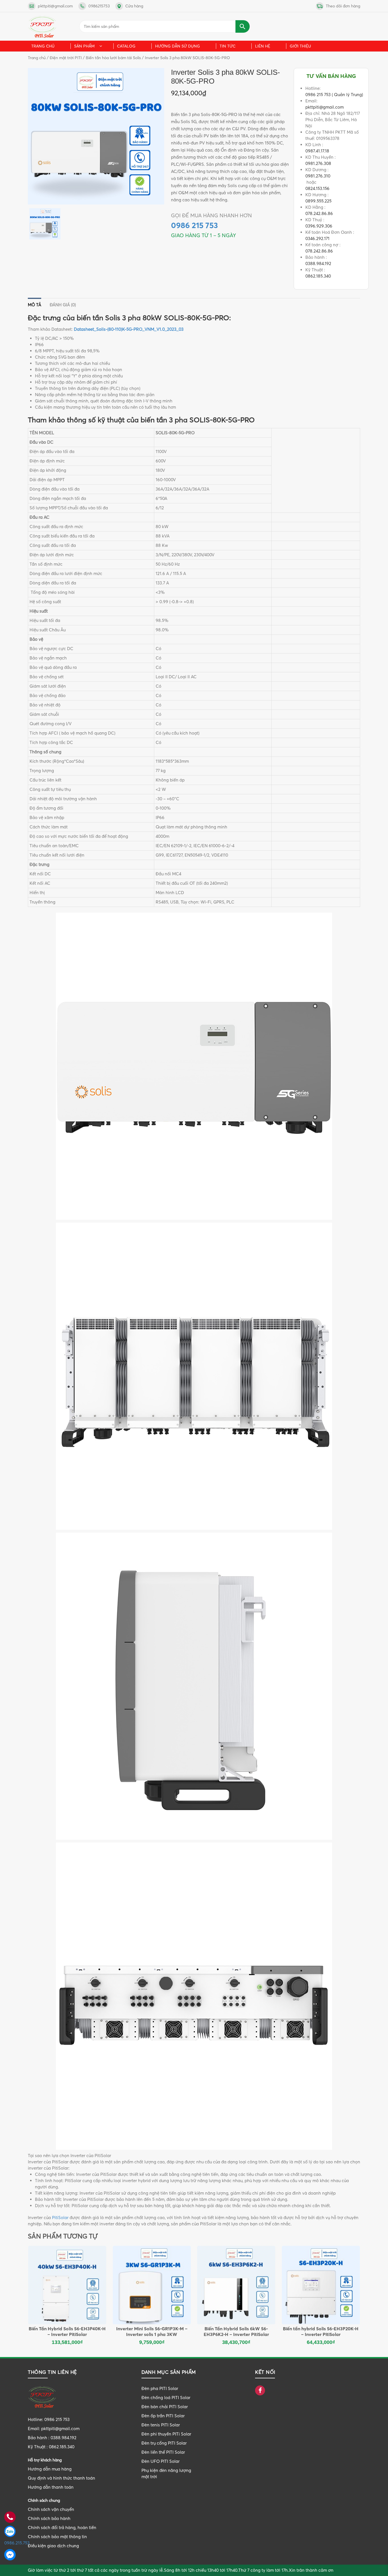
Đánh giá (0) (63, 305)
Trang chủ (43, 46)
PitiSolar (60, 2218)
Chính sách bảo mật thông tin (57, 2537)
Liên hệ (263, 46)
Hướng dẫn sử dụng (178, 46)
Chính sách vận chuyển (51, 2509)
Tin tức (228, 46)
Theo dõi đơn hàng (343, 6)
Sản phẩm (84, 46)
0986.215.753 (10, 2543)
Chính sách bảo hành (49, 2518)
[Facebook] (260, 2391)
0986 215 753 (194, 225)
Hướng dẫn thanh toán (51, 2487)
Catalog (126, 46)
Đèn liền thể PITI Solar (163, 2452)
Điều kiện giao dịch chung (53, 2546)
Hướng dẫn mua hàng (50, 2469)
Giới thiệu (300, 46)
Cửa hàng (134, 6)
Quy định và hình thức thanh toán (61, 2478)
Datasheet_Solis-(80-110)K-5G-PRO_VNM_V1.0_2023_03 (129, 329)
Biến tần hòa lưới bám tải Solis (113, 58)
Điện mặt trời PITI (66, 58)
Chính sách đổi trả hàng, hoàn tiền (62, 2528)
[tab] (35, 303)
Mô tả (35, 305)
